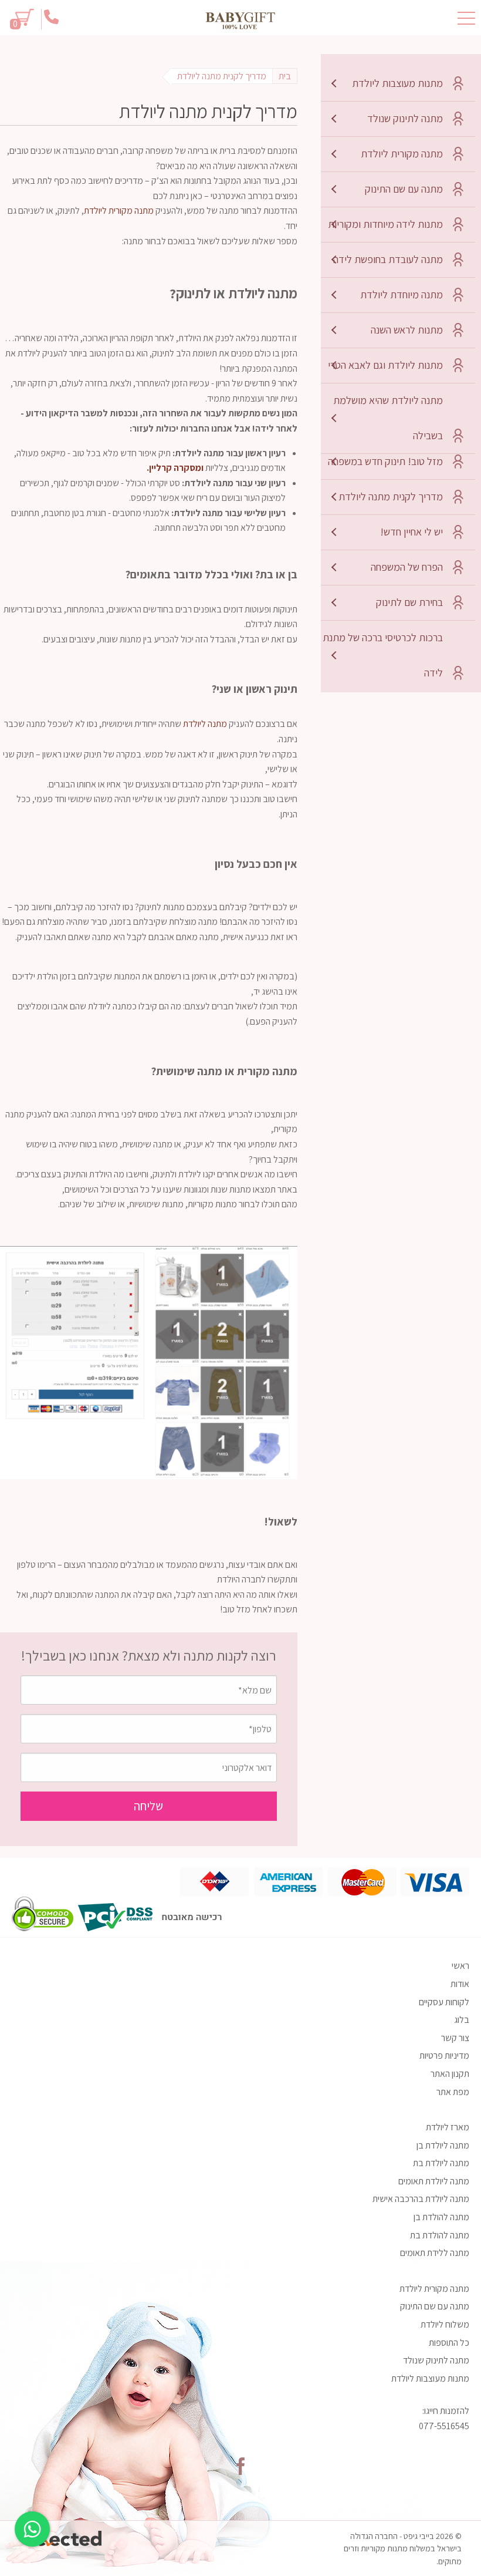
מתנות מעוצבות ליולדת (397, 83)
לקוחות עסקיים (444, 2002)
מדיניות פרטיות (444, 2055)
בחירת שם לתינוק (409, 602)
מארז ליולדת (448, 2127)
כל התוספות (449, 2343)
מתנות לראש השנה (407, 330)
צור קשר (455, 2038)
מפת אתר (453, 2092)
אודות (460, 1984)
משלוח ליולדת (445, 2324)
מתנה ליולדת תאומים (434, 2181)
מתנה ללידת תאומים (435, 2253)
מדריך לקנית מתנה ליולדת (391, 496)
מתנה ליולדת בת (441, 2163)
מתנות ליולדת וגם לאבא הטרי (385, 365)
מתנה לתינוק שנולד (405, 118)
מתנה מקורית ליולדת (402, 154)
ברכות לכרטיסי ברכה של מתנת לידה (383, 655)
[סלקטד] (65, 2536)
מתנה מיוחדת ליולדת (402, 294)
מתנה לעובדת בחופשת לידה (388, 259)
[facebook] (240, 2466)
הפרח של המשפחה (407, 567)
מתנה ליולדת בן (443, 2145)
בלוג (462, 2020)
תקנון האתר (450, 2074)
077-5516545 (444, 2426)
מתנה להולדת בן (441, 2217)
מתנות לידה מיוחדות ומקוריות (385, 224)
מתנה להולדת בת (440, 2235)
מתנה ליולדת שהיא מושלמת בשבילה (388, 418)
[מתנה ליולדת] (240, 21)
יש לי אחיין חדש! (411, 532)
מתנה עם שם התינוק (404, 189)
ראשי (460, 1966)
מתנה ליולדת (205, 724)
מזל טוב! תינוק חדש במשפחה (385, 461)
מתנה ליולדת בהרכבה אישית (421, 2199)
